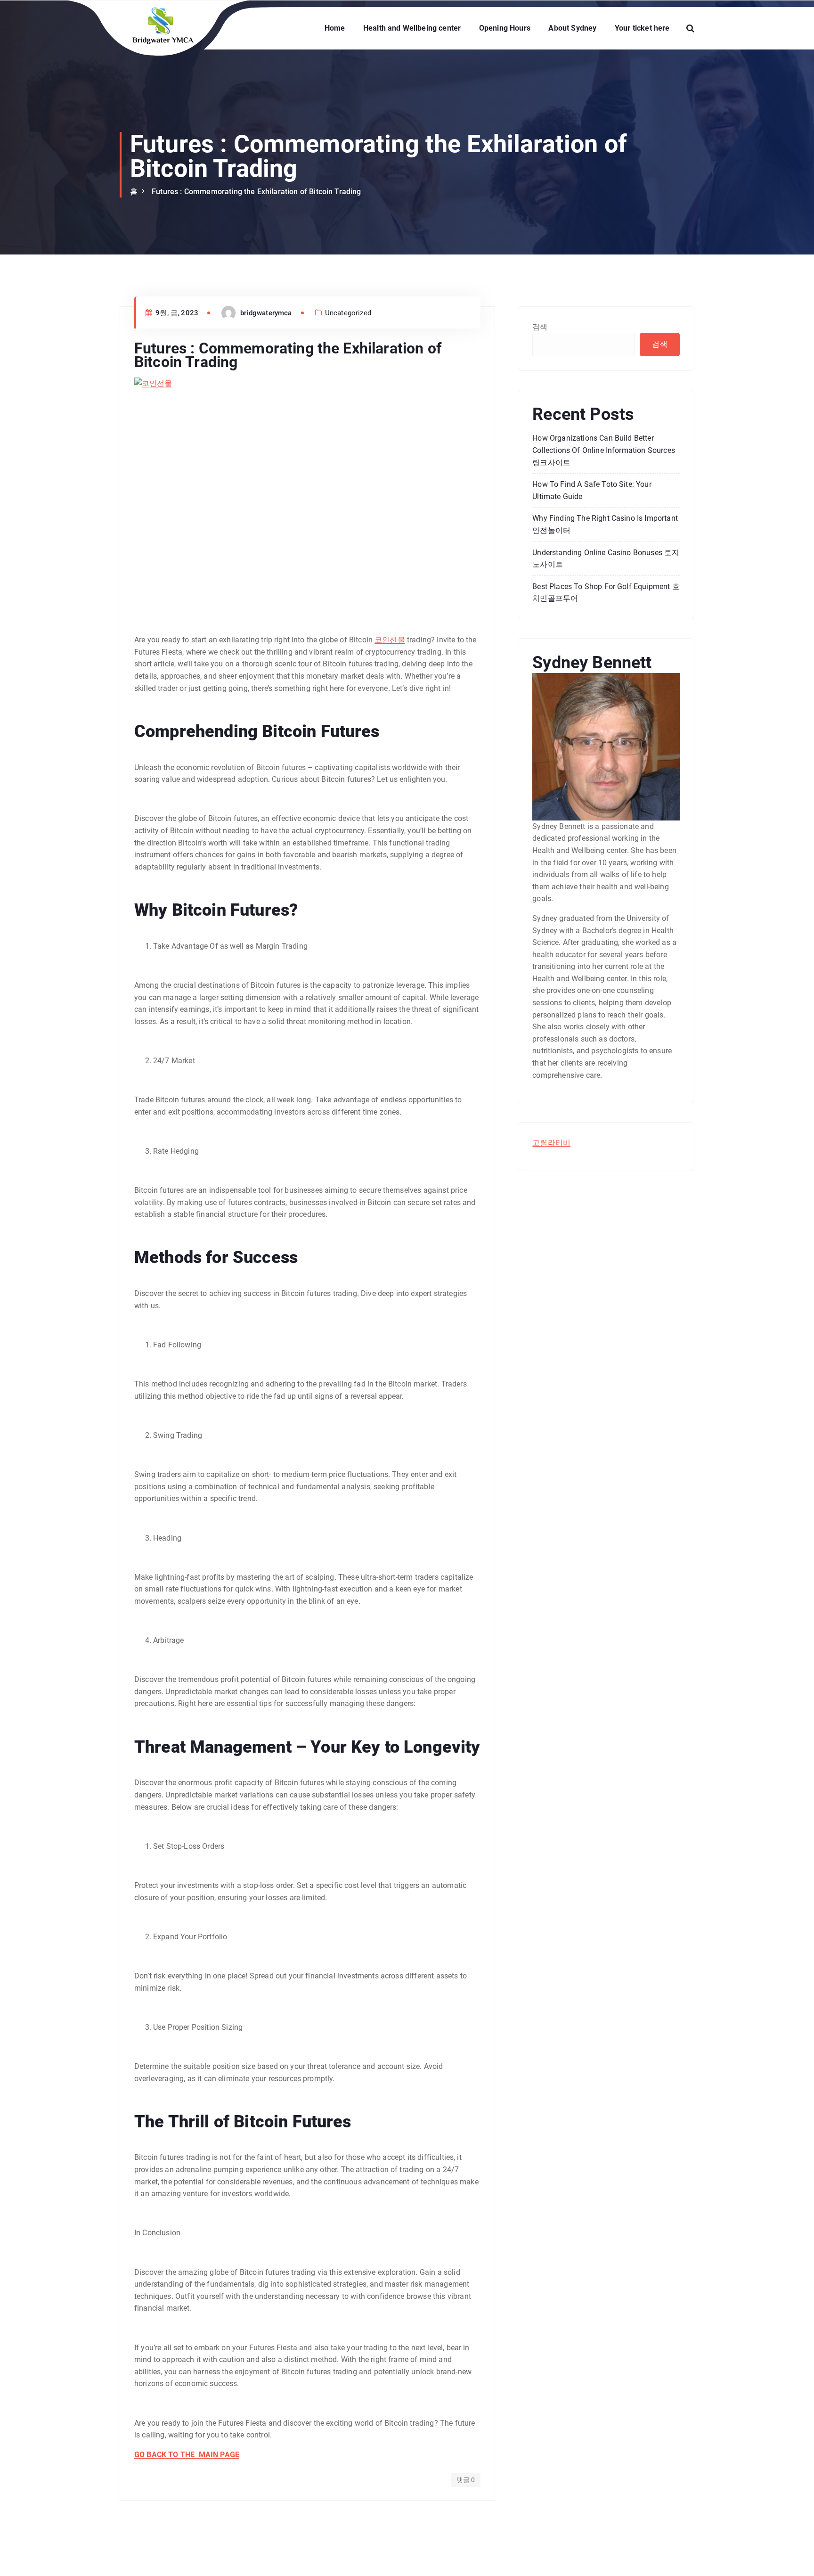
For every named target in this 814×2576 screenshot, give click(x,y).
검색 (540, 327)
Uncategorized (348, 313)
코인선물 (390, 640)
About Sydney (572, 28)
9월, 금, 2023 (176, 313)
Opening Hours (505, 28)
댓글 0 (466, 2480)
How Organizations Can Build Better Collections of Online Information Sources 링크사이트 (604, 450)
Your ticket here (642, 28)
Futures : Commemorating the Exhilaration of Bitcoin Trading (256, 192)
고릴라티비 (551, 1143)
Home (335, 28)
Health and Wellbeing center (412, 28)
